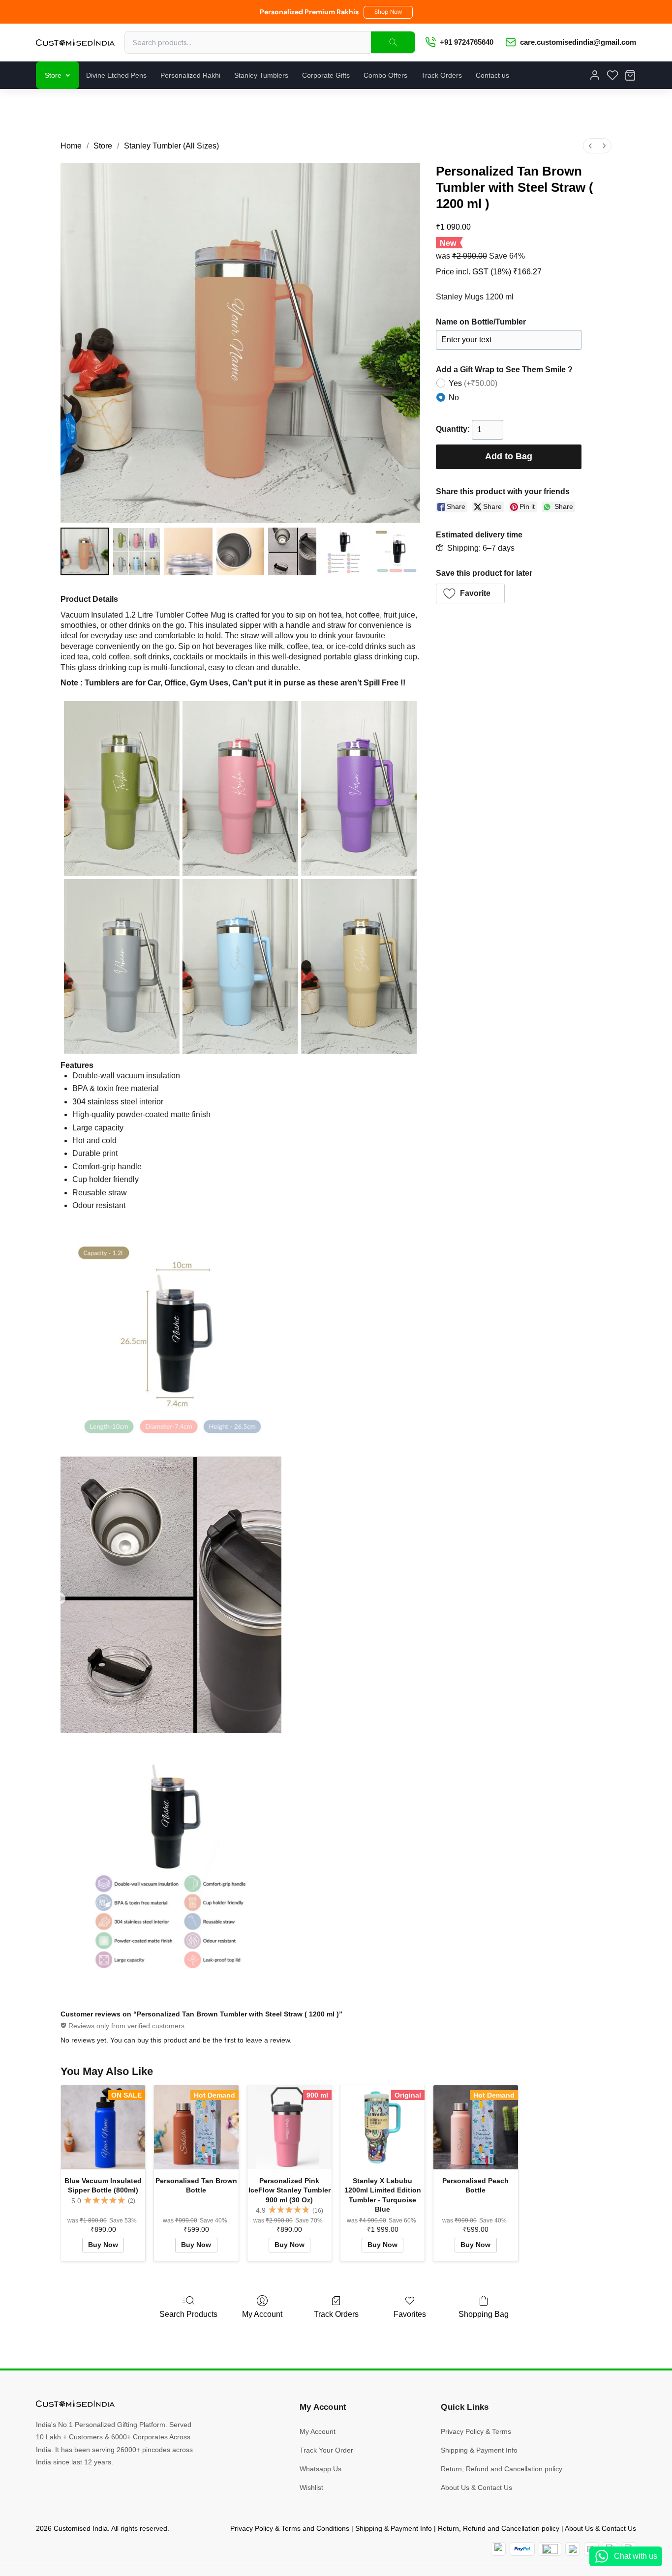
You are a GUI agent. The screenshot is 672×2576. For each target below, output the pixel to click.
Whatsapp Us (321, 2469)
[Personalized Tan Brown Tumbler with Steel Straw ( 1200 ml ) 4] (292, 552)
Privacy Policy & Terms (476, 2431)
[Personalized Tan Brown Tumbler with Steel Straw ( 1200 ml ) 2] (188, 552)
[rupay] (573, 2549)
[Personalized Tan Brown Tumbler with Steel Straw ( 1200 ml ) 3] (241, 552)
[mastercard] (498, 2549)
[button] (388, 12)
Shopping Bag (484, 2314)
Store (53, 75)
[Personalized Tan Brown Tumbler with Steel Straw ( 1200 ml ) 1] (137, 552)
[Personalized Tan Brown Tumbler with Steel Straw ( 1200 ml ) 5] (344, 552)
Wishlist (311, 2487)
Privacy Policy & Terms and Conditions (290, 2528)
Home (71, 146)
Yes (473, 383)
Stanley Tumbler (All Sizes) (171, 146)
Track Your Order (326, 2450)
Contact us (492, 75)
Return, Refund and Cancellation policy (502, 2469)
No (454, 398)
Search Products (188, 2314)
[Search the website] (393, 42)
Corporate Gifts (326, 75)
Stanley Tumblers (261, 75)
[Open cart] (630, 75)
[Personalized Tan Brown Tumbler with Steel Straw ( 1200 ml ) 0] (85, 552)
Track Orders (442, 75)
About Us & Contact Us (476, 2487)
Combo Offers (385, 75)
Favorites (410, 2314)
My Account (262, 2314)
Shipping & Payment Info (479, 2450)
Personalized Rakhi (190, 75)
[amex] (550, 2549)
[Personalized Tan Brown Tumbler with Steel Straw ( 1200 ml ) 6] (396, 552)
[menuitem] (590, 146)
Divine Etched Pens (116, 75)
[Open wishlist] (612, 75)
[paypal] (522, 2549)
